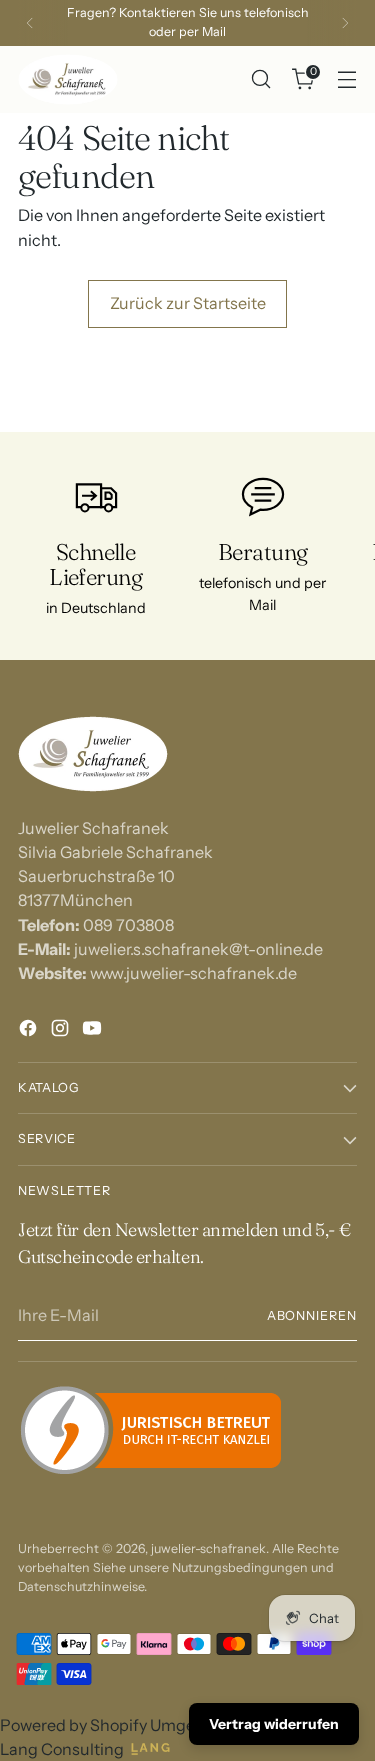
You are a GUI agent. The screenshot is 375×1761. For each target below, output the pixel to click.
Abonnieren (312, 1315)
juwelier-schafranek (208, 1548)
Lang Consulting (62, 1749)
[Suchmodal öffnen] (260, 79)
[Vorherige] (30, 23)
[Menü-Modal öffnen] (346, 79)
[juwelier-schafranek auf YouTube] (94, 1031)
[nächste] (345, 23)
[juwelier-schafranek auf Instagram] (62, 1031)
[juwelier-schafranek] (68, 79)
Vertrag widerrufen (274, 1724)
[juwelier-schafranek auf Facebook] (30, 1031)
